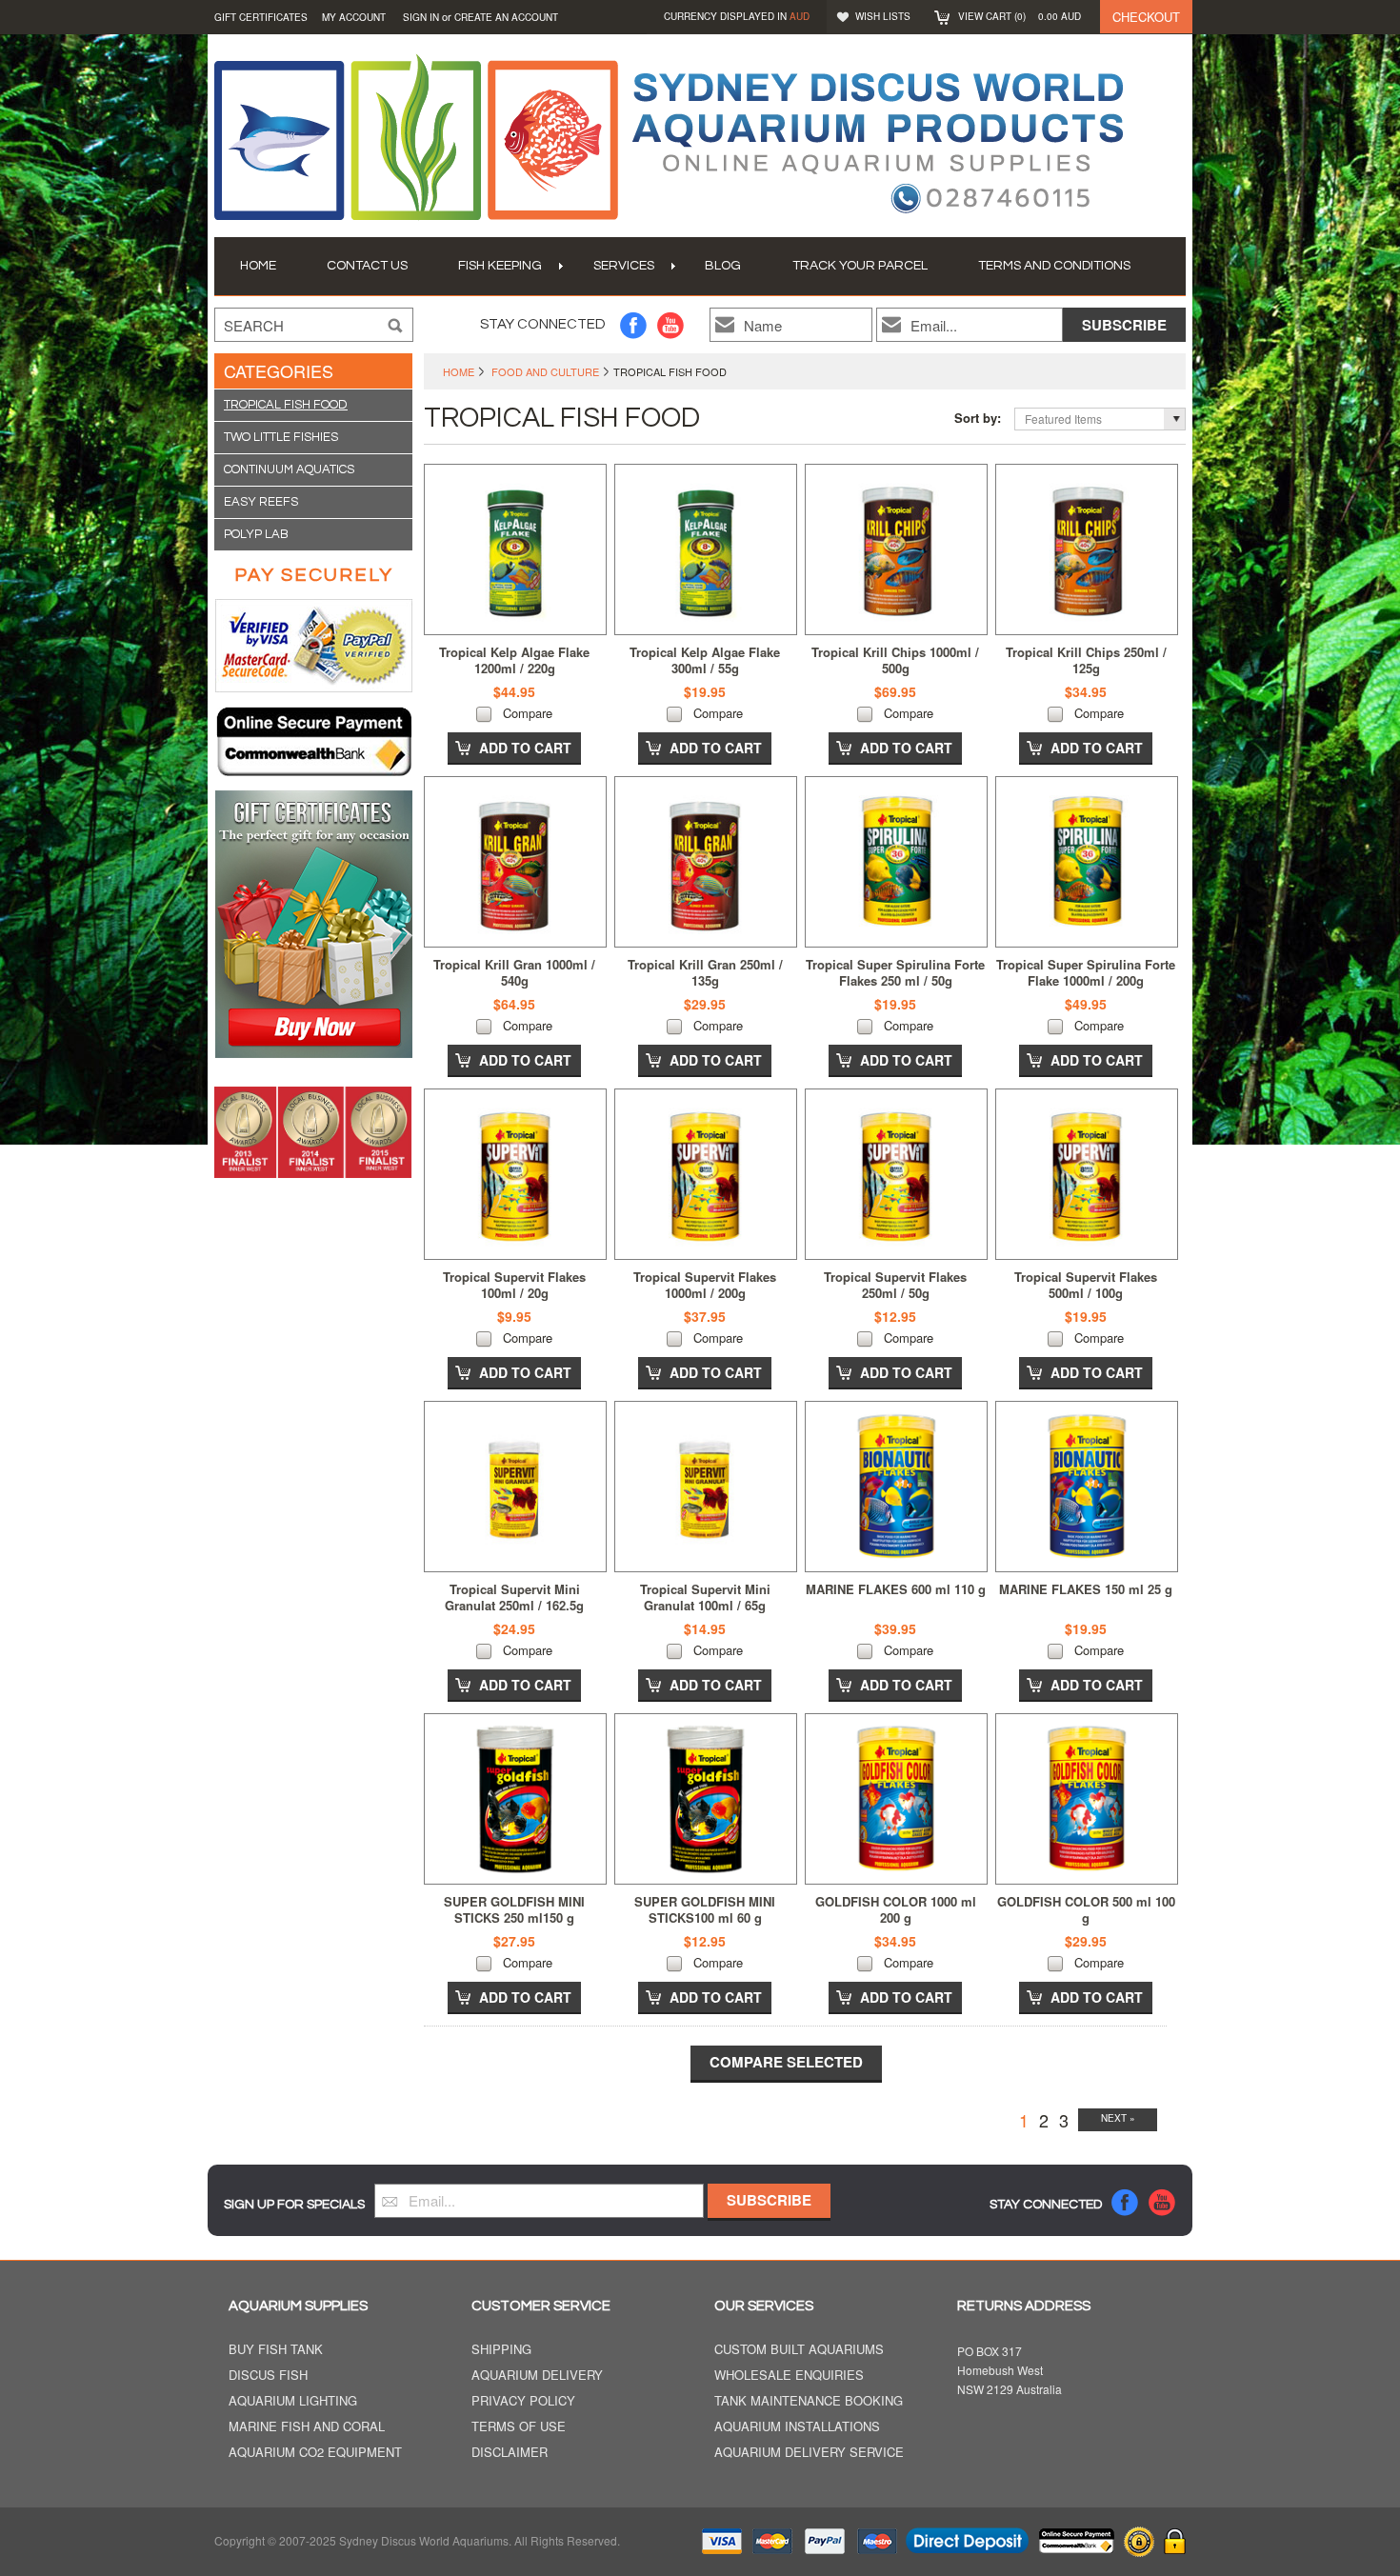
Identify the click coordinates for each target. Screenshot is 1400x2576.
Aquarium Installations (797, 2427)
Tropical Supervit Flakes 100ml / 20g (514, 1285)
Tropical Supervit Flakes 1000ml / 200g (705, 1285)
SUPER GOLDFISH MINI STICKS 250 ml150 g (514, 1909)
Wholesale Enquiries (789, 2376)
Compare (528, 713)
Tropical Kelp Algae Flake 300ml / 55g (705, 660)
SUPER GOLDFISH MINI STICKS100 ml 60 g (705, 1909)
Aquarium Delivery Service (809, 2453)
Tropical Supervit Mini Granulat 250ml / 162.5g (514, 1597)
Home (459, 371)
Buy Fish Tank (276, 2350)
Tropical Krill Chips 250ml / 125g (1086, 660)
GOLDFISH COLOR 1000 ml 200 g (896, 1909)
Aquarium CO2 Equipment (315, 2453)
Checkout (1146, 17)
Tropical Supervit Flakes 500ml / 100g (1086, 1285)
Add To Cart (525, 748)
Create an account (506, 17)
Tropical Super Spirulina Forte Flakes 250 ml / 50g (895, 972)
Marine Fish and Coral (307, 2427)
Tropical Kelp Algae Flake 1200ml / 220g (514, 660)
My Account (354, 17)
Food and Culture (545, 371)
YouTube (671, 325)
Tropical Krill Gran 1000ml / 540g (514, 972)
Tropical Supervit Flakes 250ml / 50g (895, 1285)
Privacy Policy (523, 2401)
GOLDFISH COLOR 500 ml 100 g (1086, 1909)
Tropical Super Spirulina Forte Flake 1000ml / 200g (1086, 972)
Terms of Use (519, 2427)
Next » (1118, 2118)
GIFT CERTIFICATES (261, 17)
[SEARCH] (395, 326)
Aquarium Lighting (293, 2401)
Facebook (634, 325)
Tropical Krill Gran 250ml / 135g (705, 972)
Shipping (501, 2350)
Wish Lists (883, 16)
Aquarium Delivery (537, 2376)
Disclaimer (510, 2453)
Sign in (421, 17)
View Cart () (1020, 16)
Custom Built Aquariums (799, 2350)
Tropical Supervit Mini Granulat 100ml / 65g (705, 1597)
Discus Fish (268, 2376)
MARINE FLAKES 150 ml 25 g (1086, 1589)
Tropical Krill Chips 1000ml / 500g (895, 660)
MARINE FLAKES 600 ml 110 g (896, 1589)
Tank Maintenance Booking (809, 2401)
